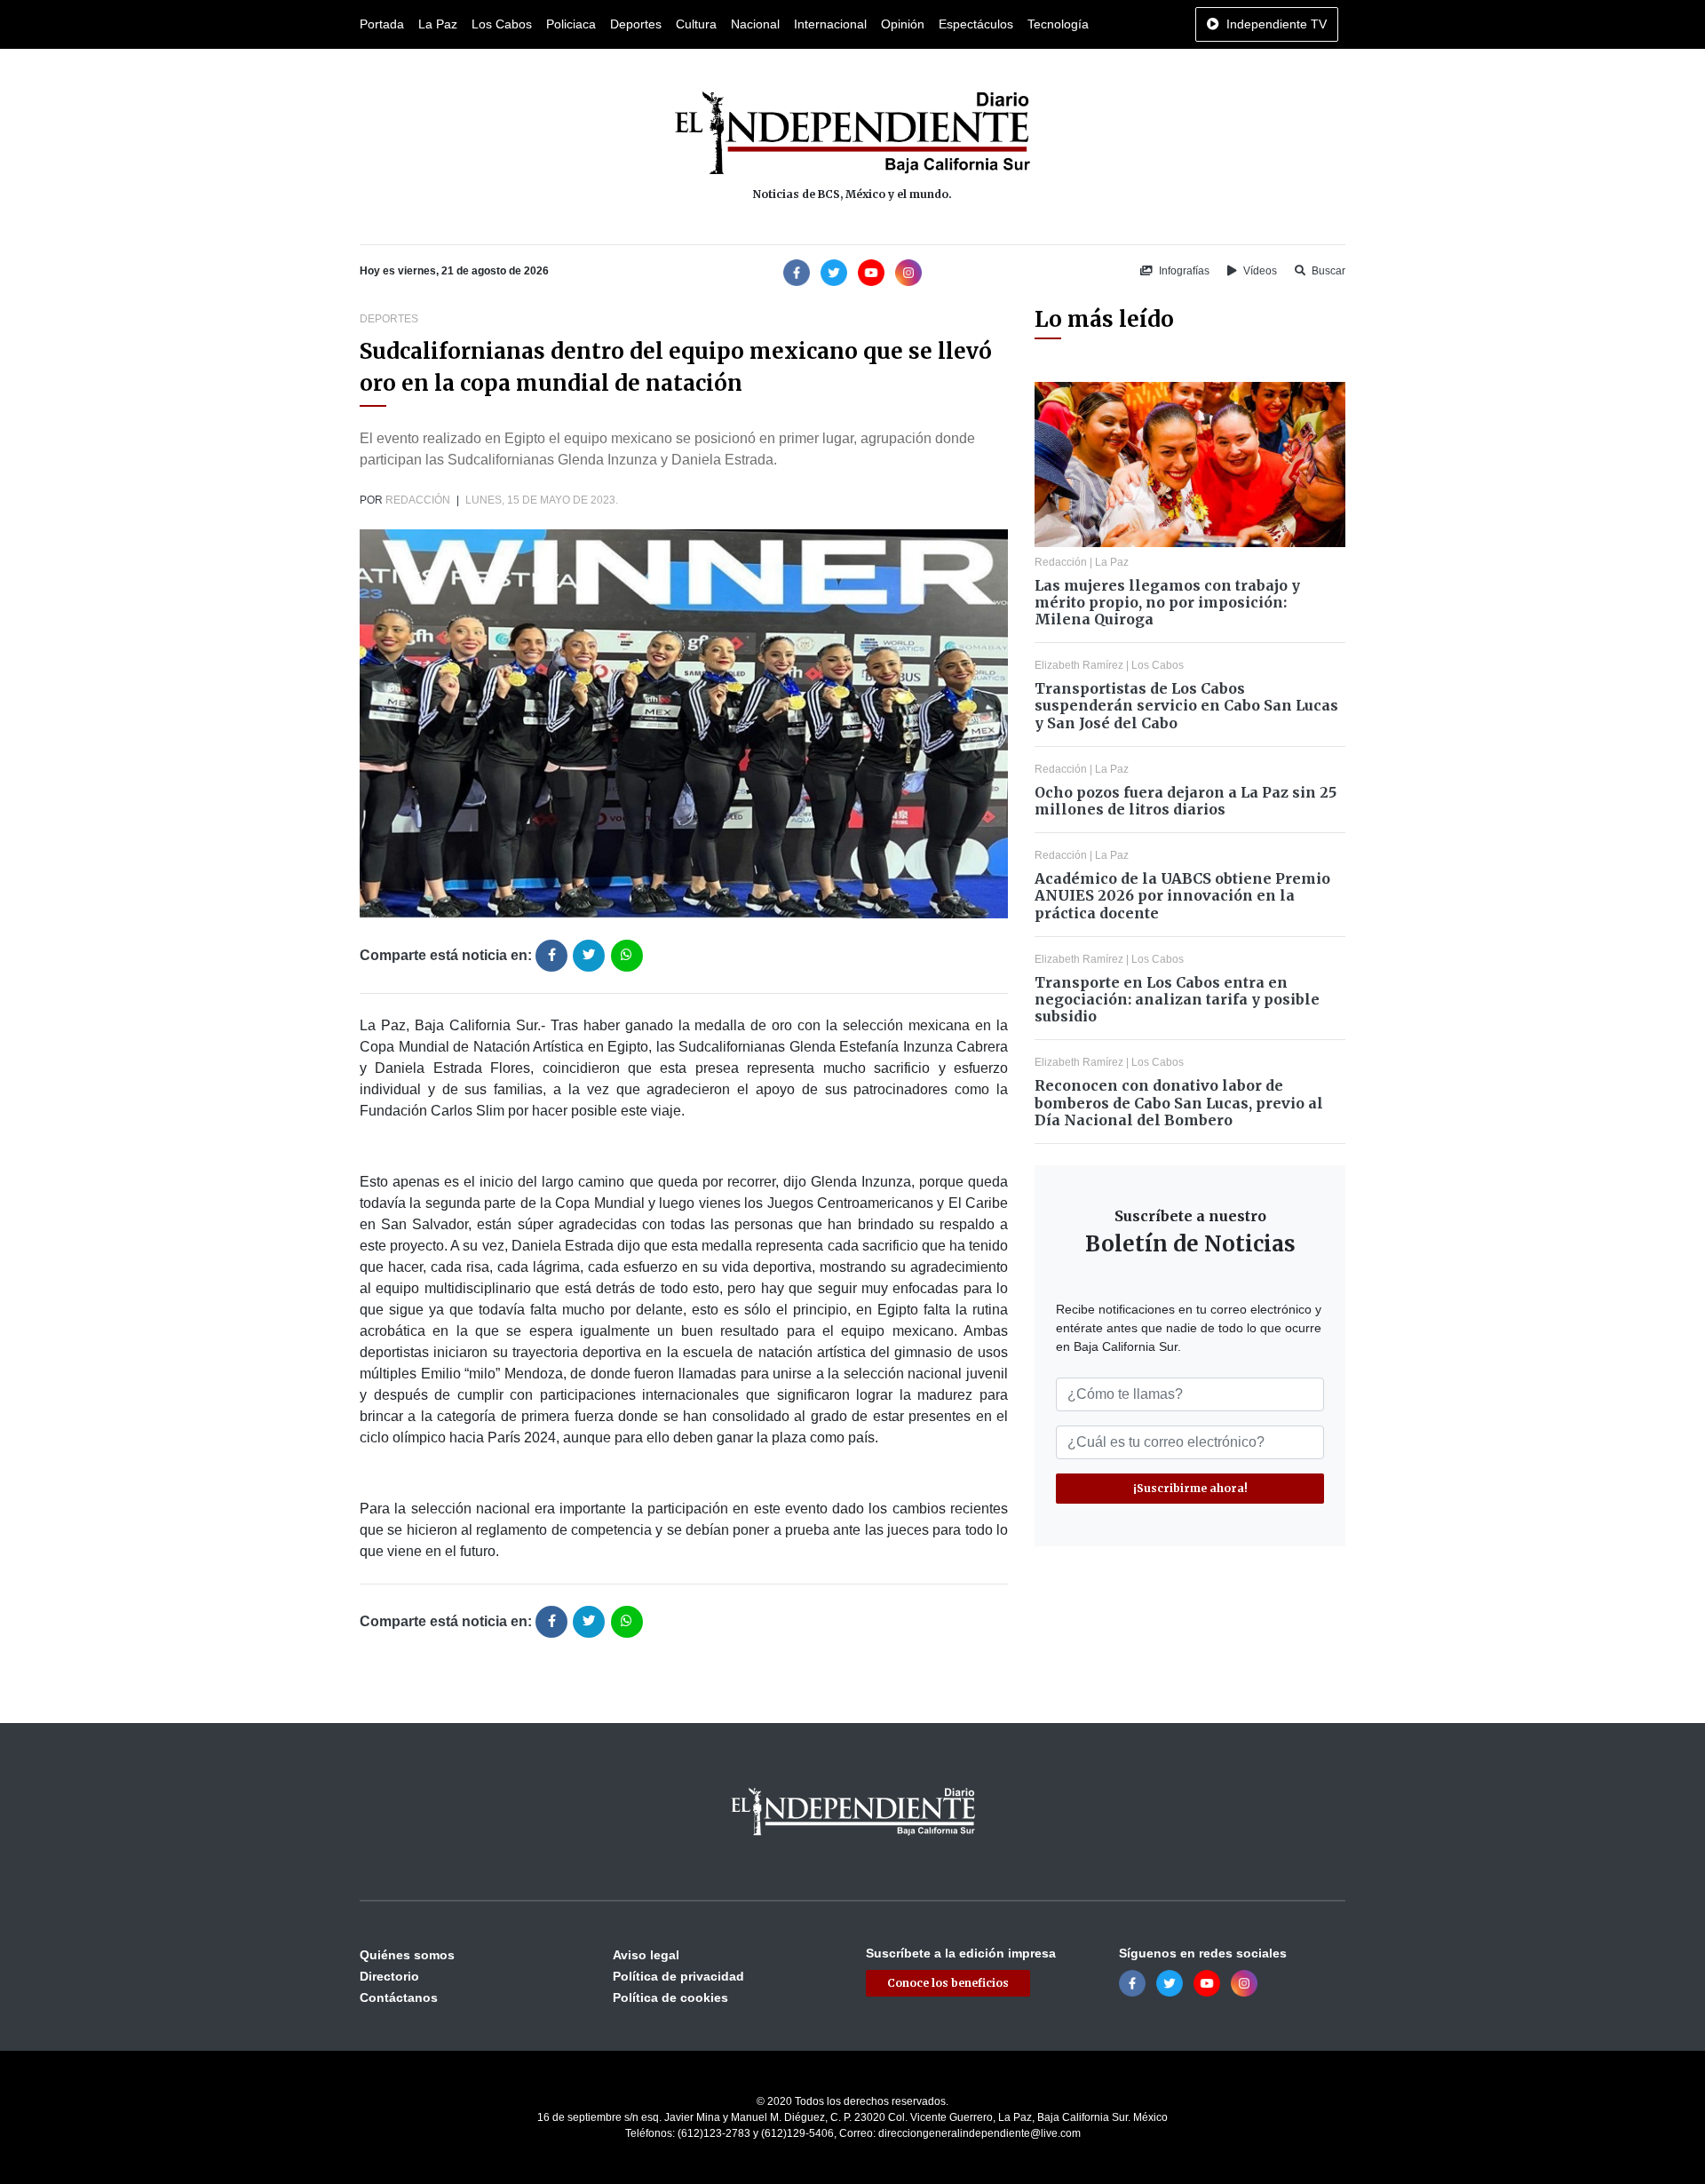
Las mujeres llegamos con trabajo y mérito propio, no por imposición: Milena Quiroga (1167, 602)
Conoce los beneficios (948, 1983)
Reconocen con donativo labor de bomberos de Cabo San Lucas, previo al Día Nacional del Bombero (1179, 1102)
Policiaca (571, 24)
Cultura (696, 24)
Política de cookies (670, 1997)
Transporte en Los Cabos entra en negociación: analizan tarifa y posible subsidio (1177, 999)
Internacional (830, 24)
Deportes (636, 24)
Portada (382, 24)
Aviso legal (646, 1955)
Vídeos (1259, 271)
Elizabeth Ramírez (1079, 665)
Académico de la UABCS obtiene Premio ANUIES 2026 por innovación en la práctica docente (1182, 895)
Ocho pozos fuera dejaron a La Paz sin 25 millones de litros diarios (1186, 801)
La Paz (438, 24)
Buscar (1327, 271)
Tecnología (1058, 24)
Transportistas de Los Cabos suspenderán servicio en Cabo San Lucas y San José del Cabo (1186, 705)
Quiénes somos (407, 1955)
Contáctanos (399, 1997)
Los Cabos (502, 24)
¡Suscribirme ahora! (1190, 1488)
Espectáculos (976, 24)
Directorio (389, 1976)
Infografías (1183, 271)
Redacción (418, 500)
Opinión (903, 24)
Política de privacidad (678, 1976)
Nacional (755, 24)
